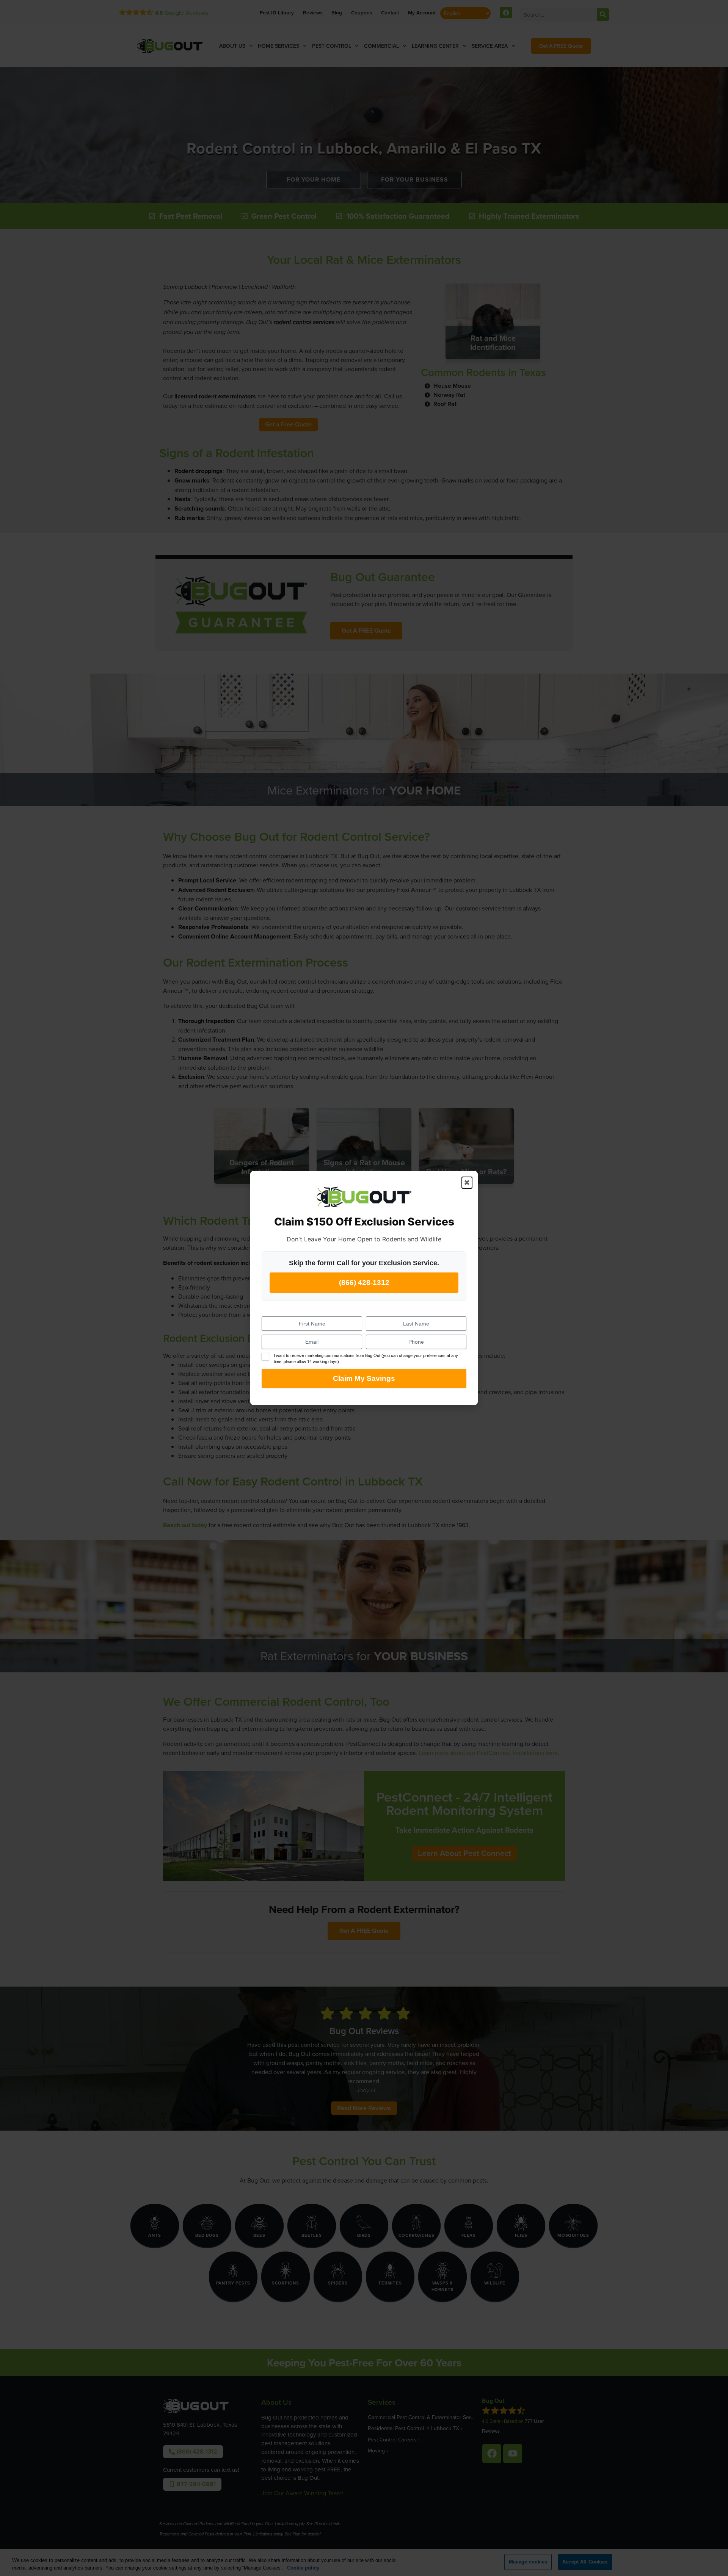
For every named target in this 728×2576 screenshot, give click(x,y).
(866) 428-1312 (364, 1283)
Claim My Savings (364, 1378)
